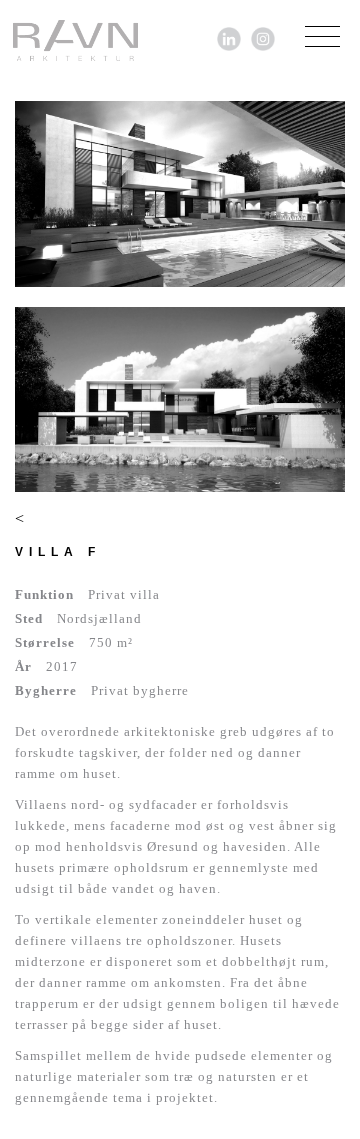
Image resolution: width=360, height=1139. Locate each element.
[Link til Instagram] (263, 37)
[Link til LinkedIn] (229, 37)
